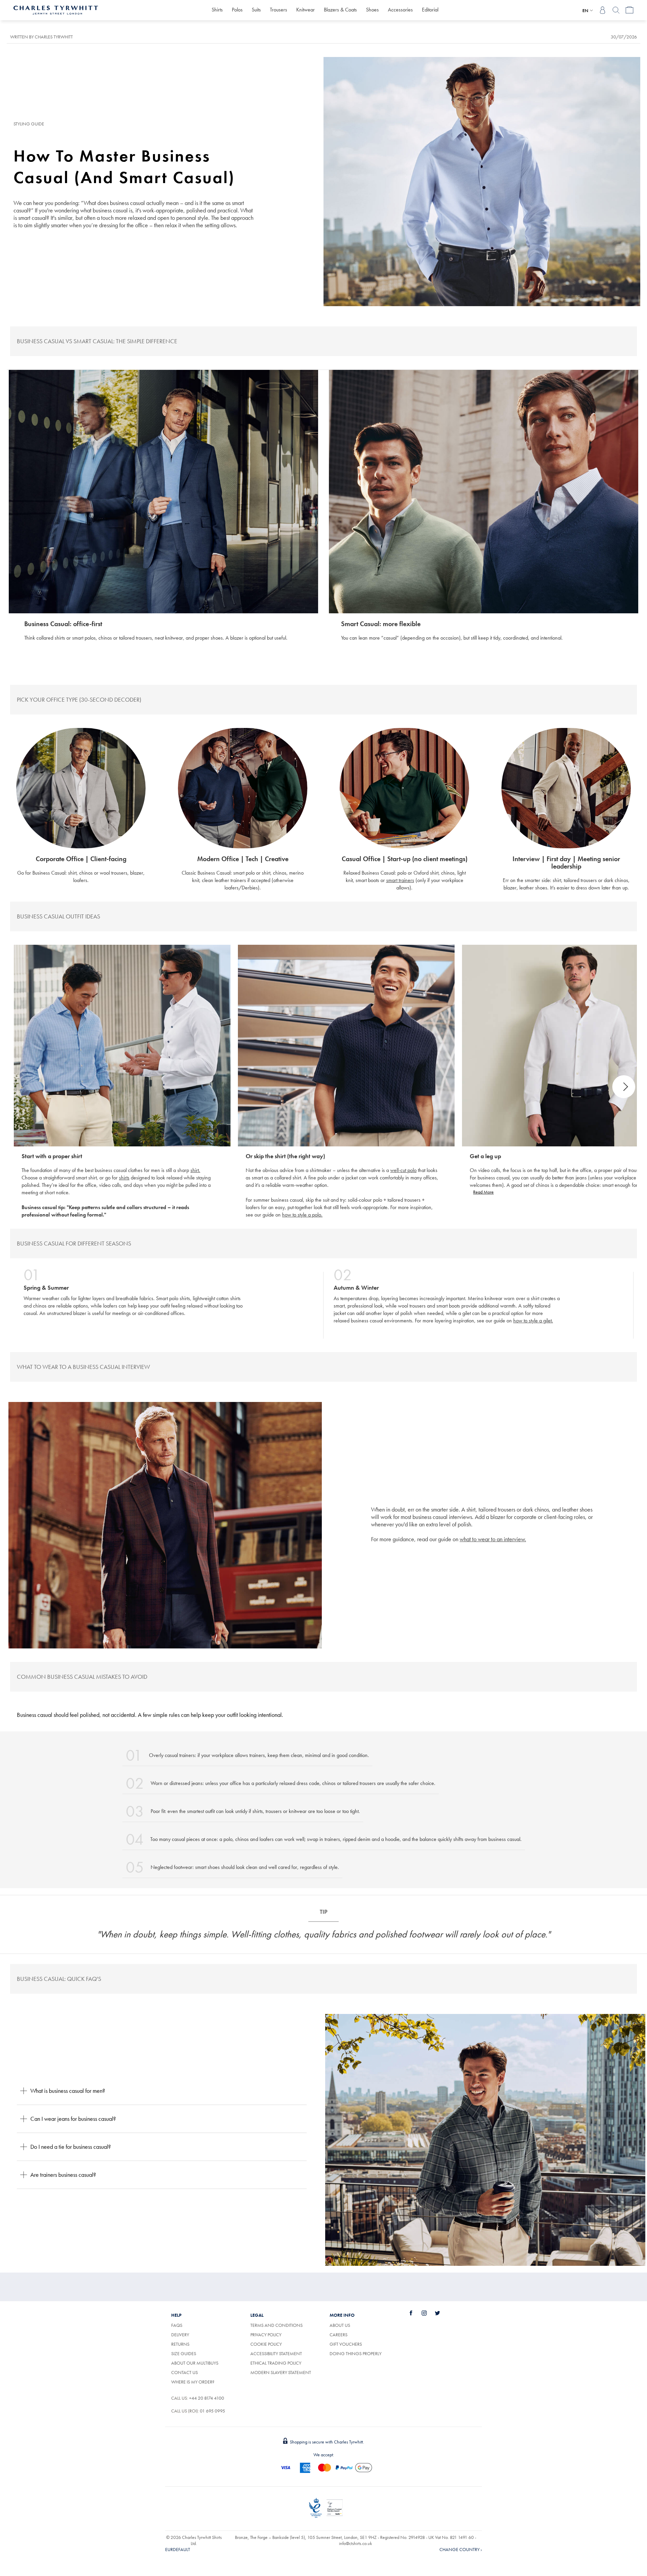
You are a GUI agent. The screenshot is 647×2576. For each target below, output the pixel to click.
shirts (124, 1178)
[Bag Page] (629, 10)
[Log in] (603, 10)
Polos (237, 10)
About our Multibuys (195, 2363)
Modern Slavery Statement (281, 2372)
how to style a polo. (302, 1215)
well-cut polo (403, 1170)
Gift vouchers (346, 2344)
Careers (346, 2335)
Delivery (180, 2335)
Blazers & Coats (340, 10)
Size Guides (184, 2353)
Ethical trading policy (276, 2363)
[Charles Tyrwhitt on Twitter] (441, 2313)
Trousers (279, 10)
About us (340, 2325)
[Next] (624, 1087)
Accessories (400, 10)
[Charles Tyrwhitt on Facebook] (415, 2313)
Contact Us (184, 2372)
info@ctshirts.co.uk (356, 2543)
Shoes (372, 10)
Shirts (217, 10)
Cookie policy (266, 2344)
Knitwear (305, 10)
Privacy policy (266, 2335)
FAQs (177, 2325)
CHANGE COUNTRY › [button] (461, 2549)
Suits (256, 10)
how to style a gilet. (533, 1321)
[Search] (616, 10)
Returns (180, 2344)
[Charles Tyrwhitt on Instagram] (428, 2313)
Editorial (430, 10)
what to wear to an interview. (493, 1539)
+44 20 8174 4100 (207, 2398)
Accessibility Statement (276, 2353)
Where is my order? (193, 2382)
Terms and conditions (276, 2325)
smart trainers (400, 880)
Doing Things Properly (356, 2353)
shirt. (195, 1170)
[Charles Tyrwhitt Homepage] (56, 9)
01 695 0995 (212, 2411)
